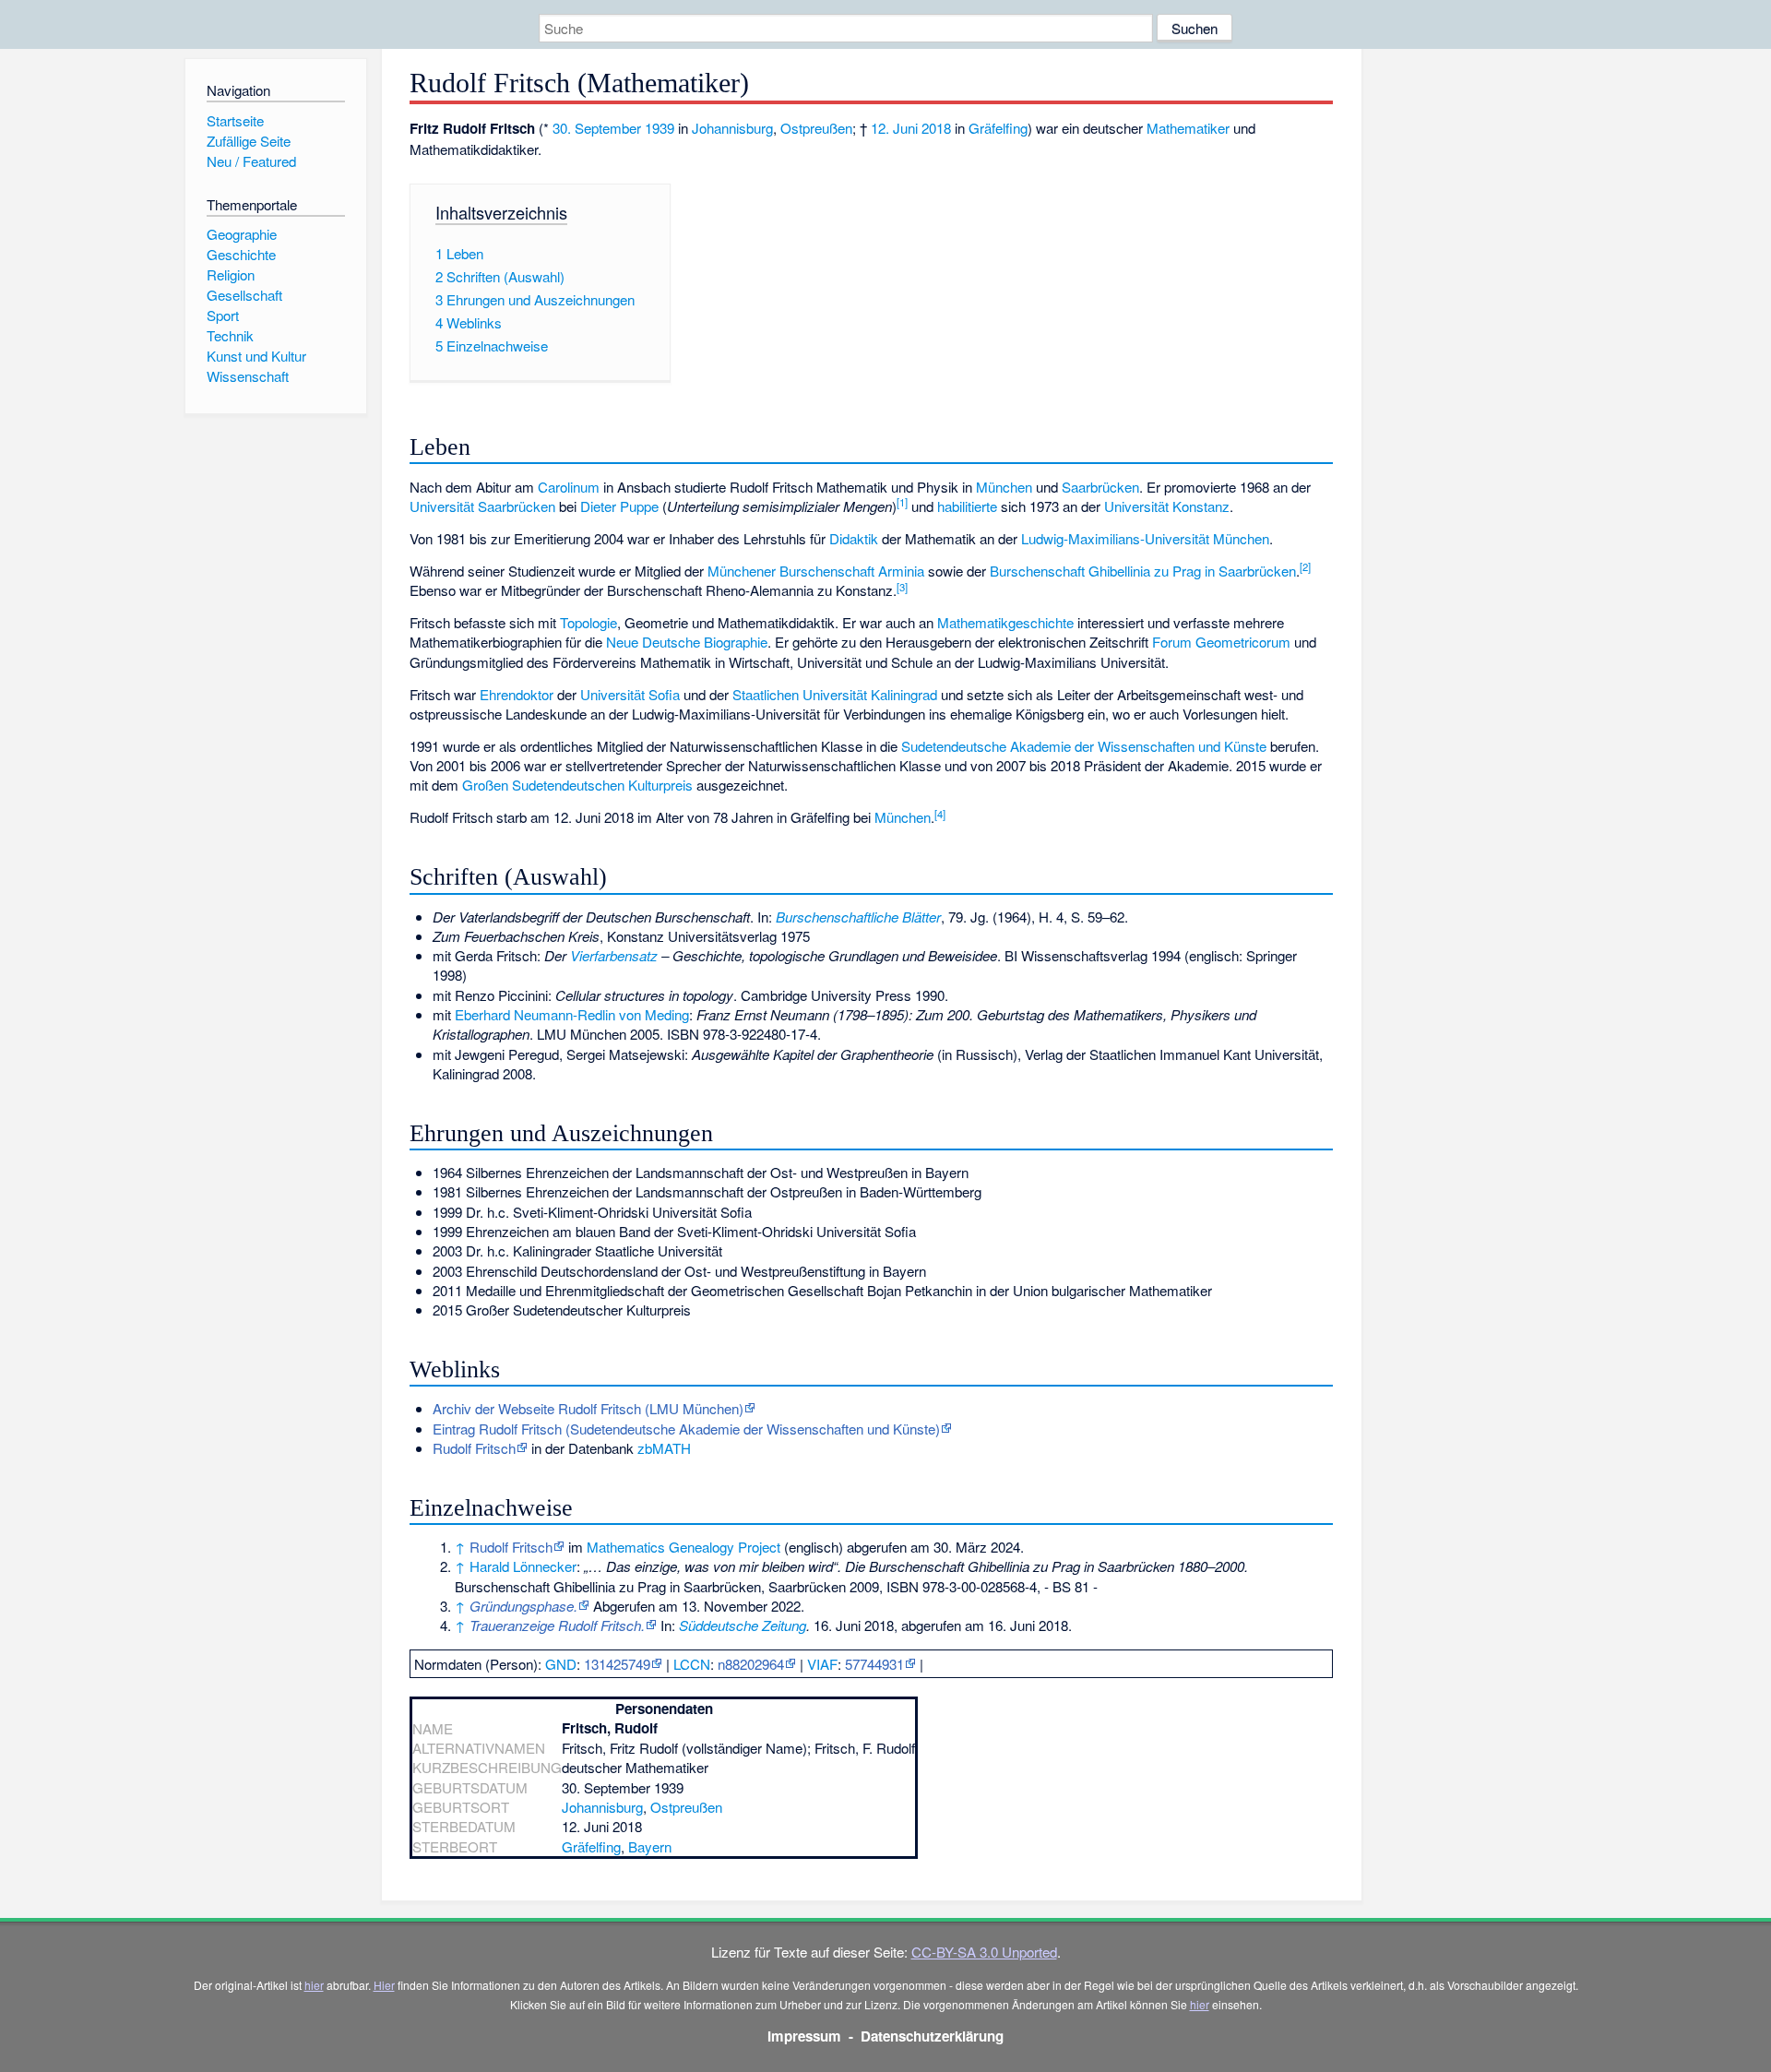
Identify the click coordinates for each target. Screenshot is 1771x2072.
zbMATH (664, 1448)
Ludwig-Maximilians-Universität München (1145, 538)
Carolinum (569, 487)
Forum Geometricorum (1221, 642)
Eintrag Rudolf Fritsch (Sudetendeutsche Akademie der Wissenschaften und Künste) (686, 1429)
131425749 (617, 1664)
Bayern (650, 1846)
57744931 (874, 1664)
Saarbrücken (1100, 487)
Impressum (804, 2036)
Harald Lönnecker (523, 1566)
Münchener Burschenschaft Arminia (816, 571)
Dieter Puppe (619, 506)
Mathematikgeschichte (1005, 622)
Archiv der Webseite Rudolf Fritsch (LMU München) (588, 1408)
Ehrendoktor (517, 694)
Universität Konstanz (1167, 506)
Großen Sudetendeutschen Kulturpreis (577, 785)
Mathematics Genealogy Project (683, 1547)
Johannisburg (732, 128)
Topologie (588, 622)
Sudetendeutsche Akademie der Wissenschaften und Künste (1084, 746)
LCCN (692, 1664)
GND (561, 1664)
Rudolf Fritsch (474, 1448)
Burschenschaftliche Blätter (858, 917)
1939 (660, 128)
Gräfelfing (998, 128)
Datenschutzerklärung (932, 2036)
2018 (936, 128)
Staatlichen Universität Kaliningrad (835, 694)
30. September (597, 128)
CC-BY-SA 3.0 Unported (984, 1952)
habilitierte (967, 506)
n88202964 (751, 1664)
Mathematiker (1188, 128)
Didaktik (854, 538)
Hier (384, 1985)
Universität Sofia (630, 694)
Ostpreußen (816, 128)
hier (314, 1985)
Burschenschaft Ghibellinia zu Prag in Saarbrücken (1143, 571)
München (1004, 487)
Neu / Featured (251, 161)
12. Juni (894, 128)
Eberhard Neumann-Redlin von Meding (572, 1014)
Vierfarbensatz (614, 955)
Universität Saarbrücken (482, 506)
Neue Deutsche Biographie (687, 642)
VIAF (822, 1664)
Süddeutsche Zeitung (743, 1625)
